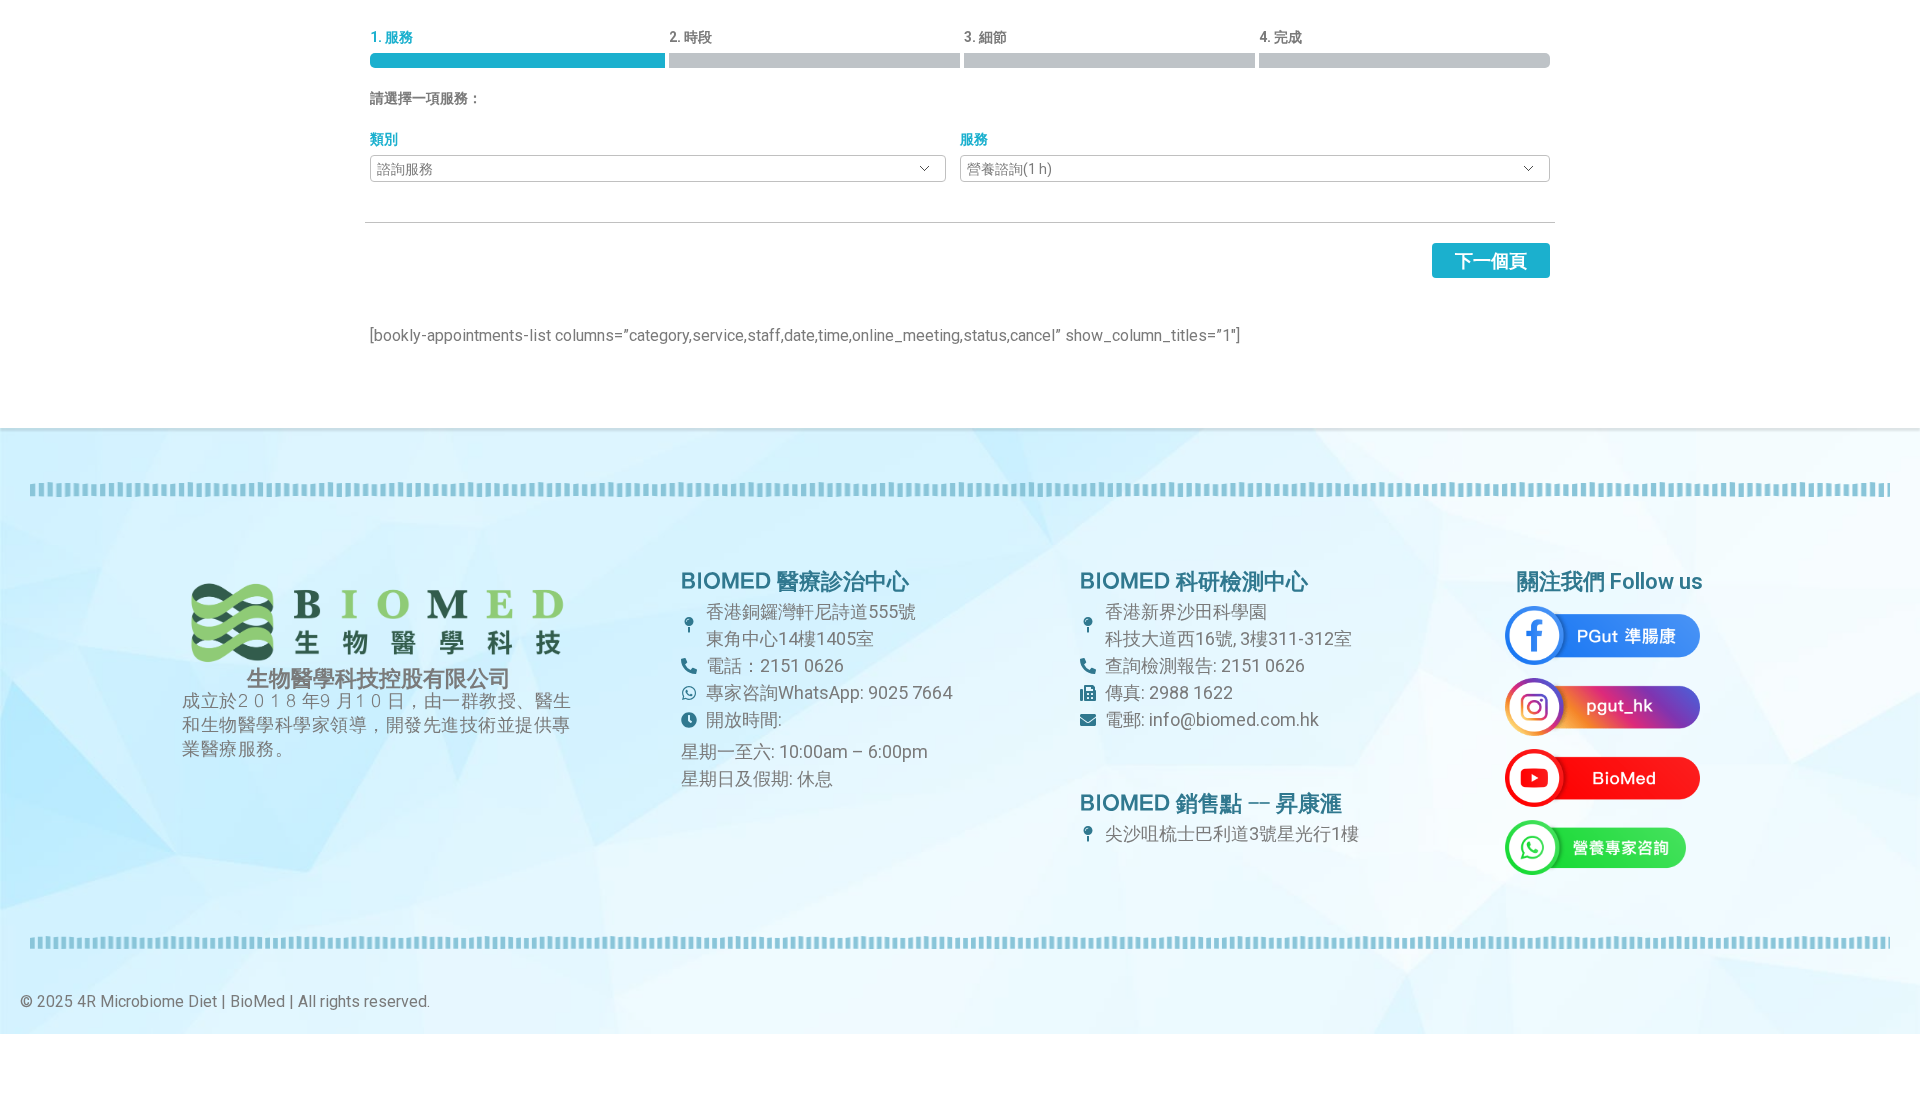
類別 (384, 139)
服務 (974, 139)
